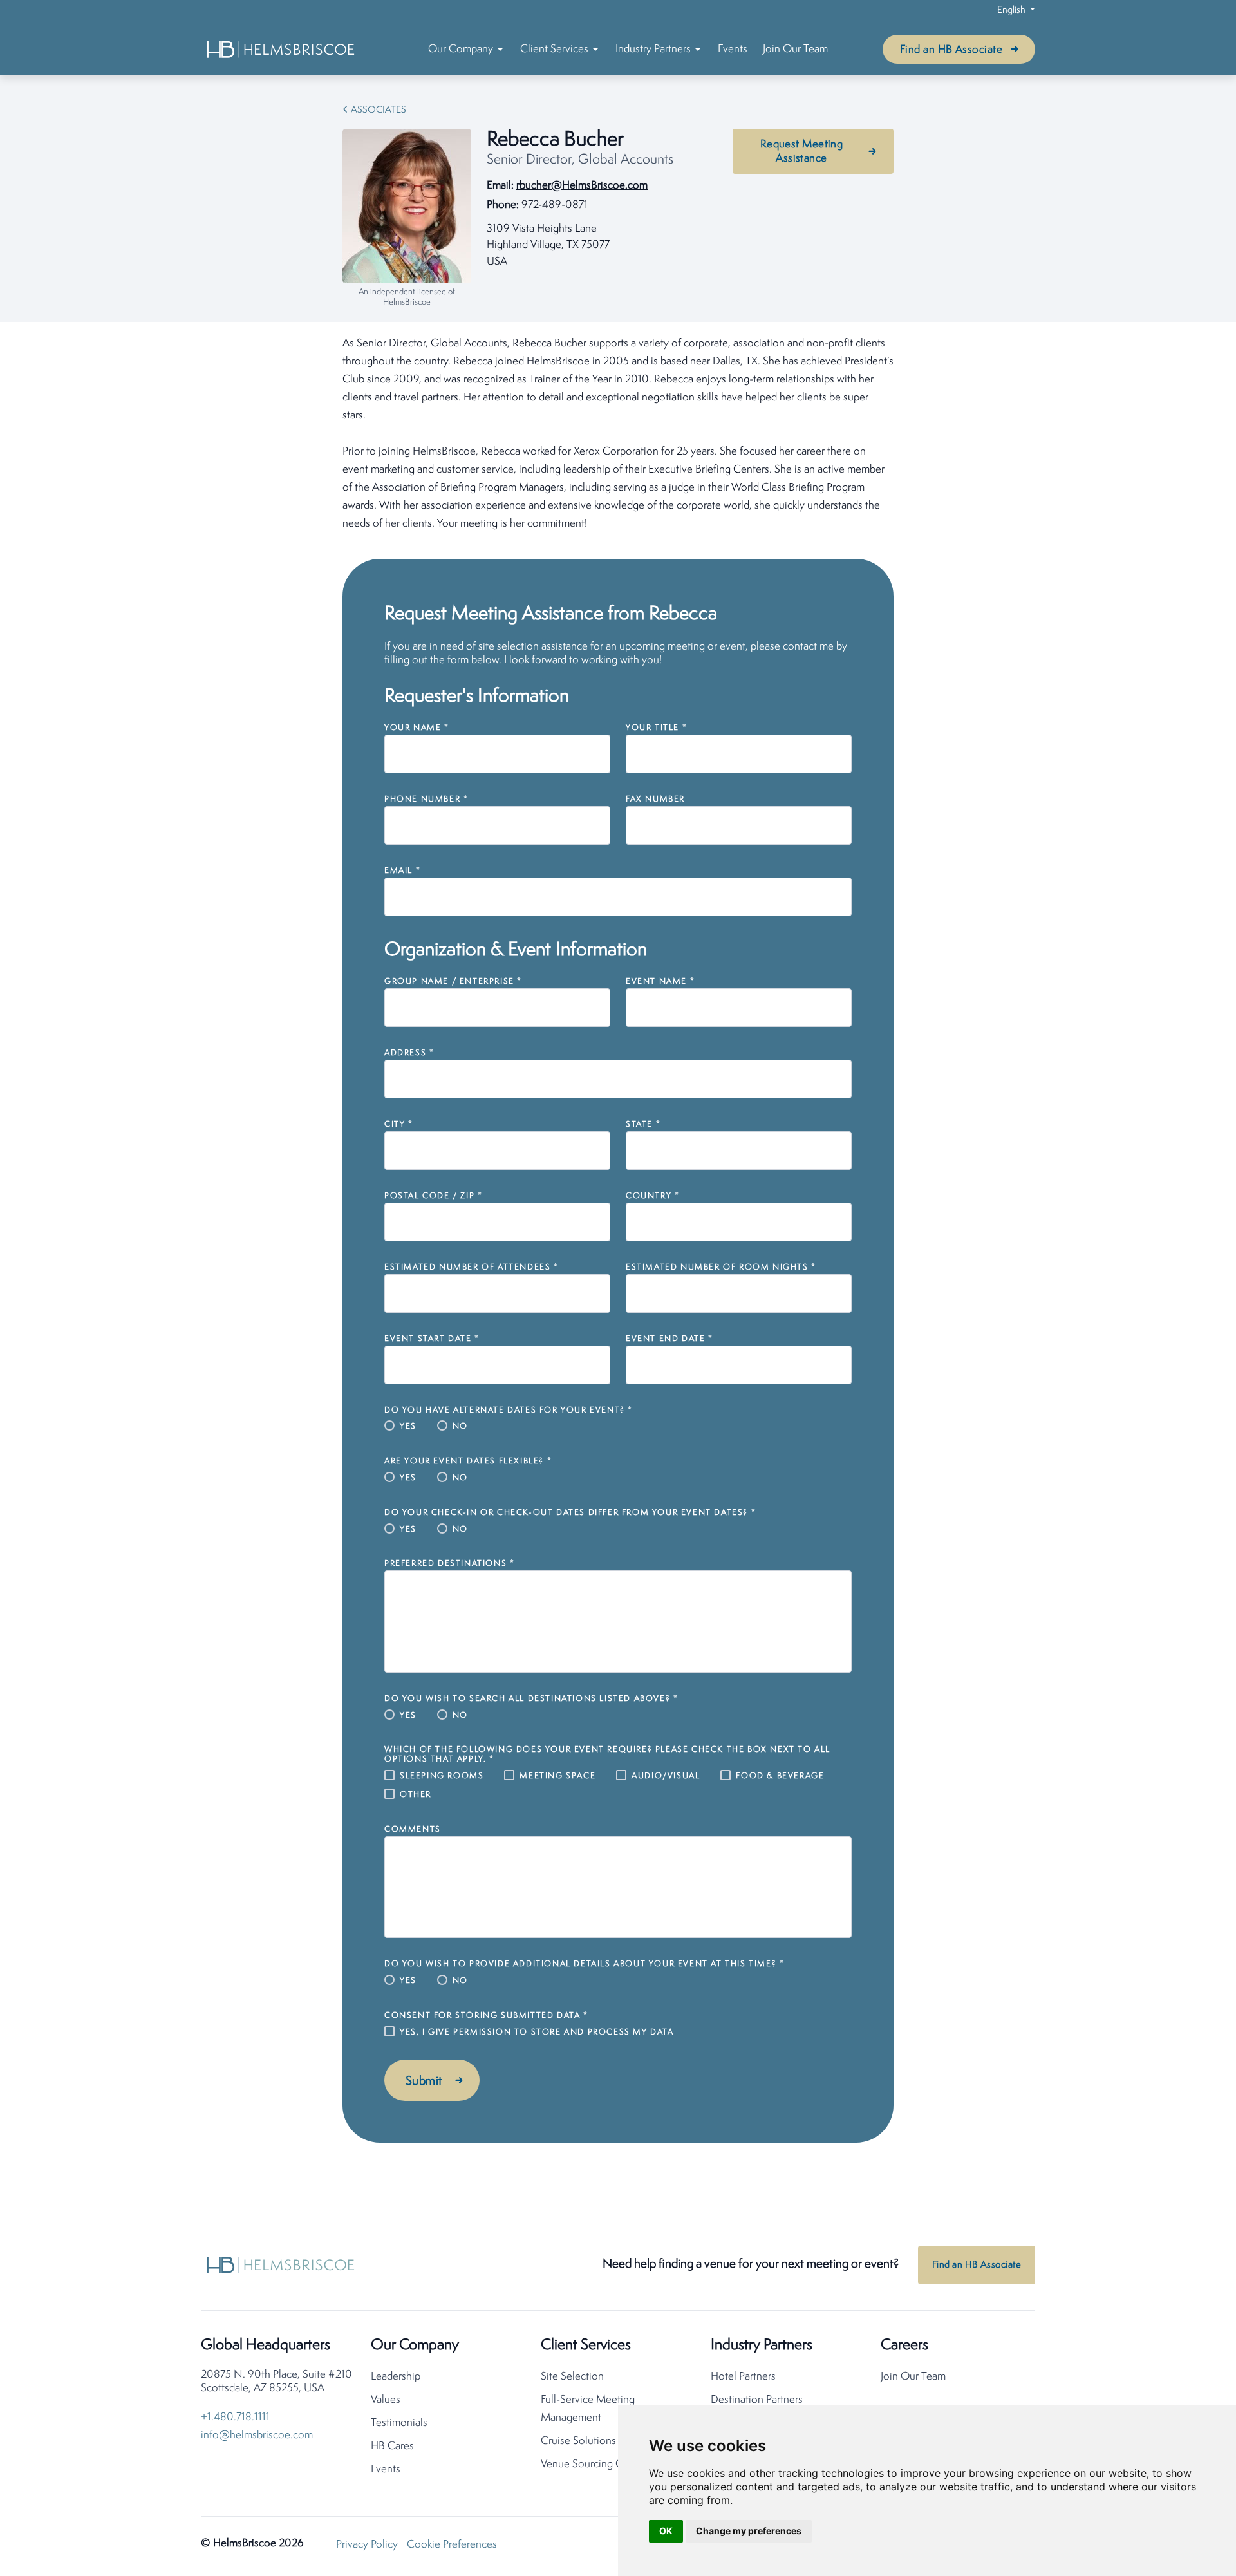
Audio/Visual (666, 1776)
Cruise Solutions (578, 2441)
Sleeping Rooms (442, 1776)
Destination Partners (757, 2400)
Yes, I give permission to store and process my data (537, 2032)
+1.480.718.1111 (235, 2417)
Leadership (396, 2377)
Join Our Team (795, 49)
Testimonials (399, 2423)
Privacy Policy (367, 2545)
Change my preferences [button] (749, 2531)
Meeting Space (557, 1776)
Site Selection (572, 2377)
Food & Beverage (780, 1776)
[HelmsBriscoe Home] (281, 49)
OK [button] (666, 2531)
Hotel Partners (743, 2377)
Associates (379, 110)
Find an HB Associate (951, 50)
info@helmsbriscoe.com (257, 2435)
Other (416, 1795)
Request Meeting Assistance (802, 152)
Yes (408, 1426)
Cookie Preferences (452, 2545)
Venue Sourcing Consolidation (611, 2464)
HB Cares (392, 2446)
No (460, 1426)
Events (733, 49)
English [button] (1012, 11)
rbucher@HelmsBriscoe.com (582, 186)
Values (386, 2400)
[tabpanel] (618, 434)
